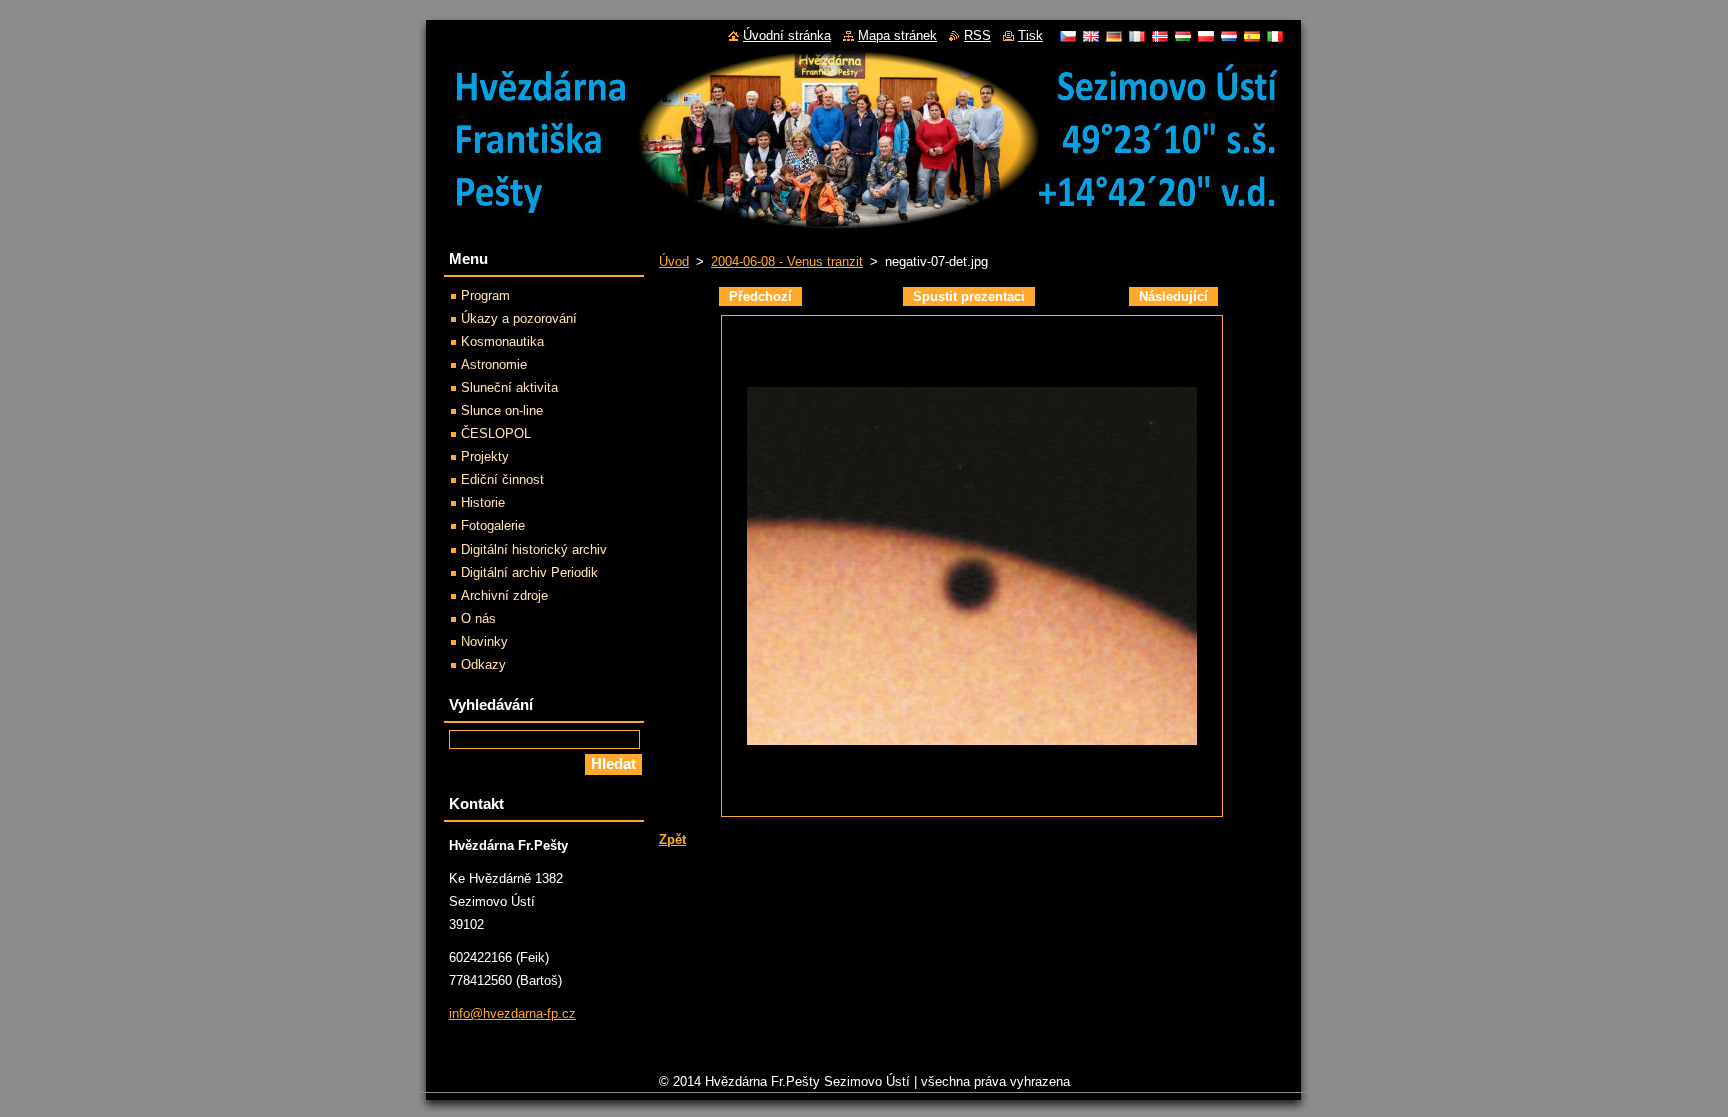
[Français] (1137, 36)
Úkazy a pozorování (519, 318)
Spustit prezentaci (969, 296)
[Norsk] (1160, 36)
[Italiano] (1275, 36)
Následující (1173, 296)
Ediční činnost (502, 479)
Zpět (672, 839)
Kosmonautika (502, 341)
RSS (977, 35)
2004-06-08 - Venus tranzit (787, 261)
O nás (478, 618)
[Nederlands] (1229, 36)
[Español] (1252, 36)
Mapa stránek (897, 35)
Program (485, 295)
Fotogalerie (493, 525)
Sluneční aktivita (509, 387)
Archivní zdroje (504, 595)
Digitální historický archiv (534, 549)
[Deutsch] (1114, 36)
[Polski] (1206, 36)
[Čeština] (1068, 36)
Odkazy (483, 664)
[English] (1091, 36)
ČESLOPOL (496, 433)
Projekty (485, 456)
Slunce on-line (502, 410)
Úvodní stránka (787, 35)
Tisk (1030, 35)
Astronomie (494, 364)
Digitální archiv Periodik (529, 572)
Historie (483, 502)
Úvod (674, 261)
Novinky (484, 641)
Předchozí (760, 296)
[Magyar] (1183, 36)
